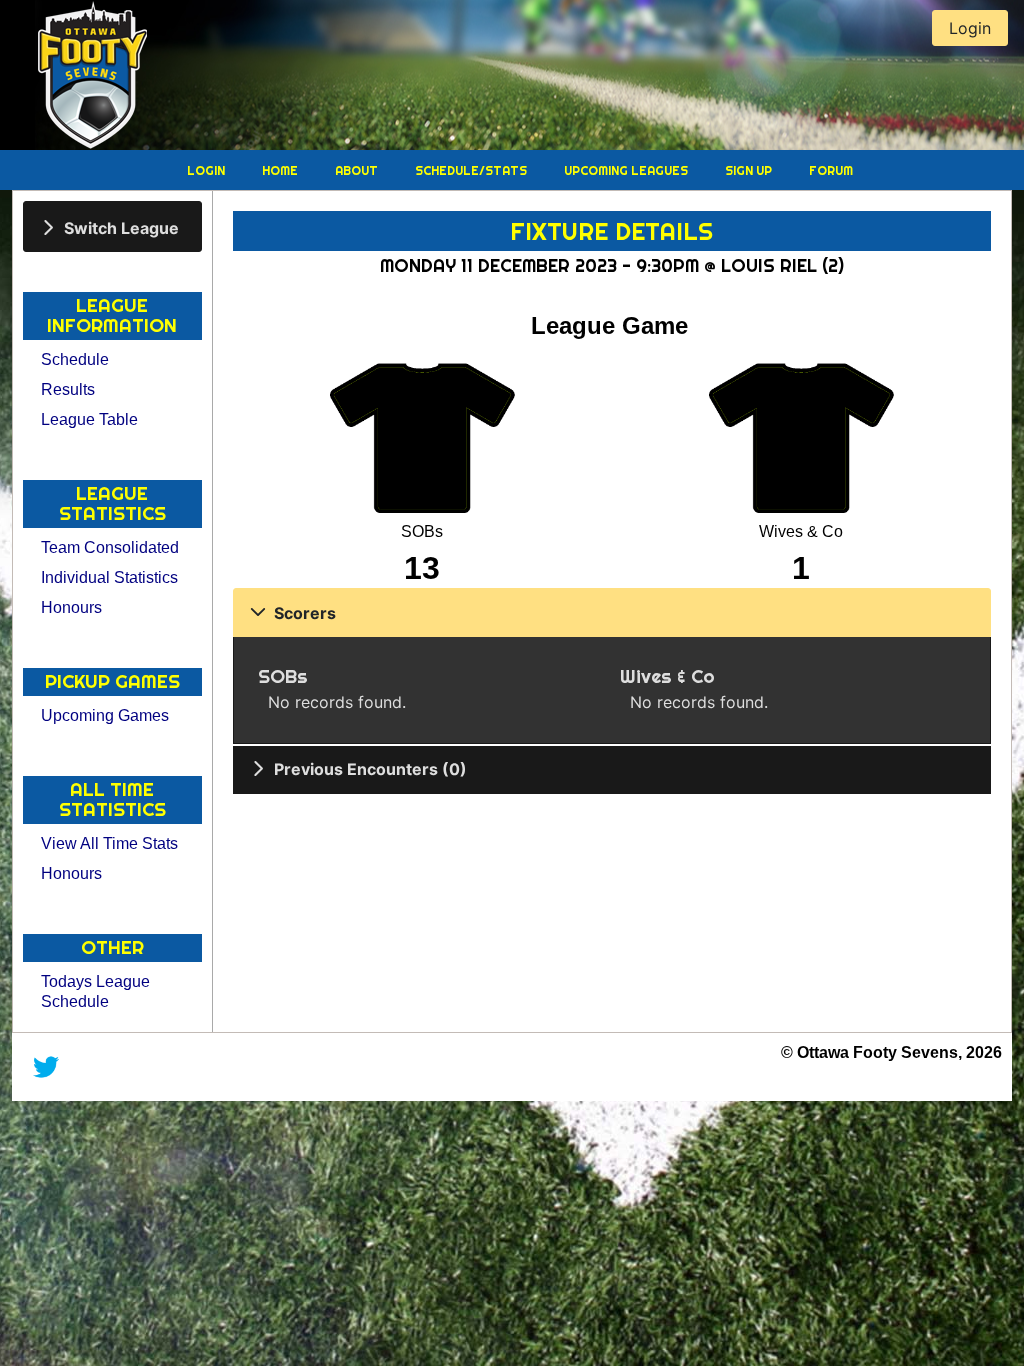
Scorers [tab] (305, 613)
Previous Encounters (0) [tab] (370, 769)
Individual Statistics (109, 577)
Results (68, 389)
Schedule (75, 359)
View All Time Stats (109, 843)
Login (207, 170)
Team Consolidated (110, 547)
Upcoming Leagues (627, 170)
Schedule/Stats (472, 170)
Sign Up (750, 170)
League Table (89, 419)
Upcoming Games (105, 715)
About (358, 170)
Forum (831, 170)
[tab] (112, 226)
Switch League (121, 227)
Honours (71, 607)
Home (281, 170)
